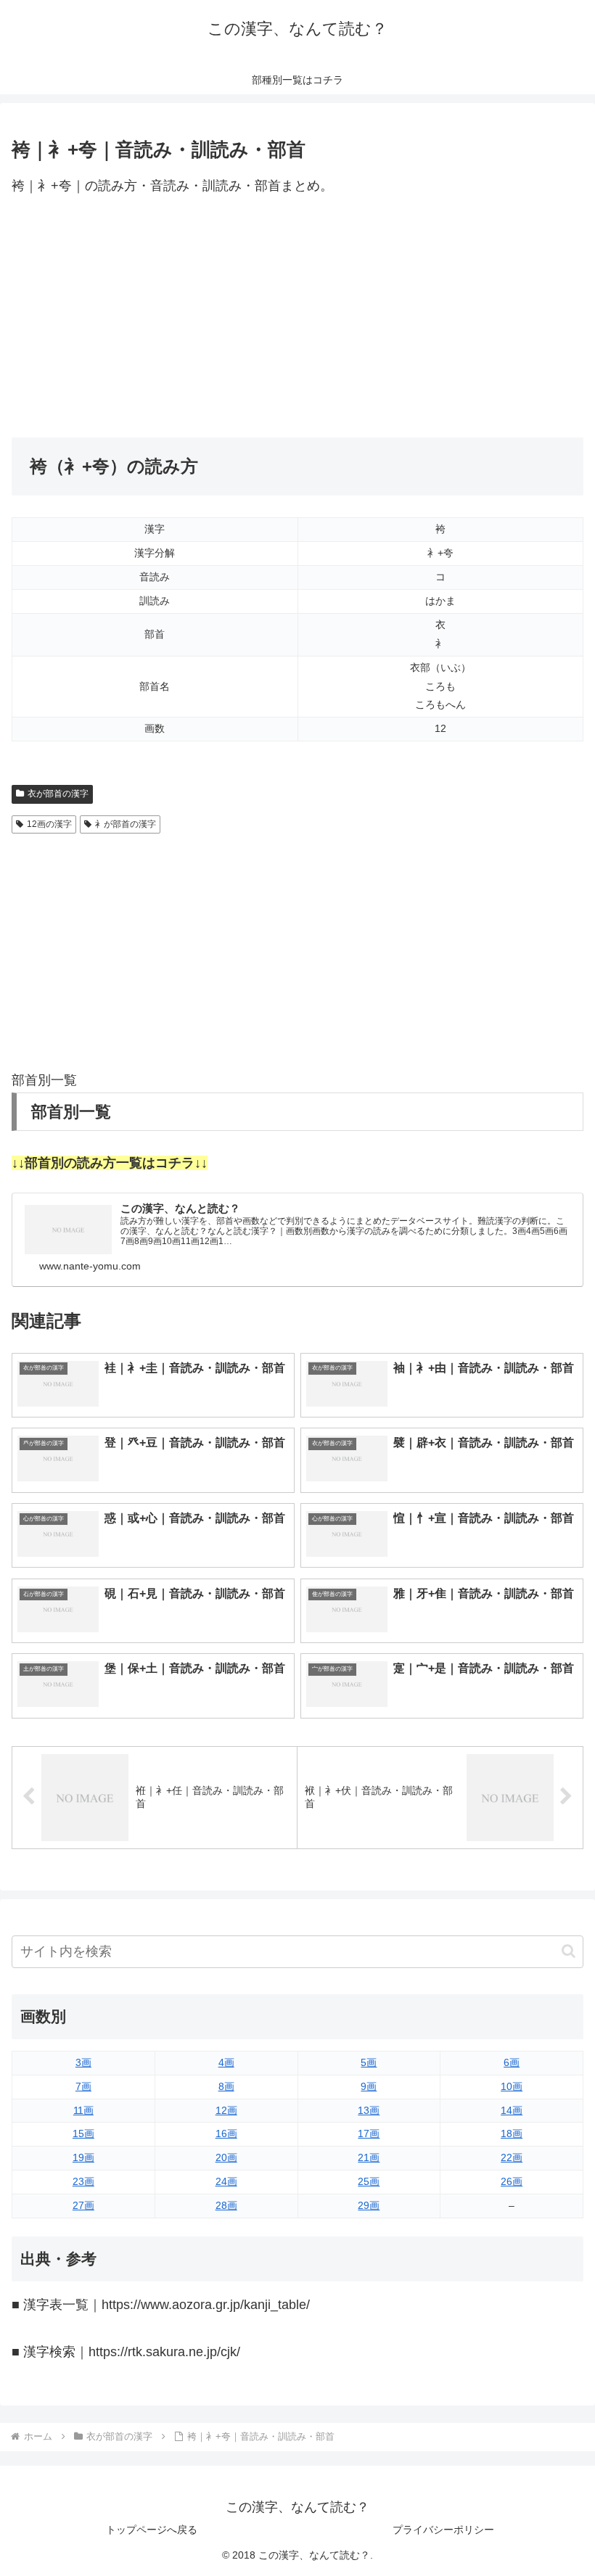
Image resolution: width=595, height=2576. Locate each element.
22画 (512, 2157)
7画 (83, 2086)
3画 (83, 2062)
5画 (369, 2062)
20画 (226, 2157)
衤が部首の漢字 (126, 824)
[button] (569, 1951)
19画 (83, 2157)
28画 (226, 2205)
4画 (226, 2062)
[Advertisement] (297, 318)
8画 (226, 2086)
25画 (369, 2181)
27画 (83, 2205)
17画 (369, 2133)
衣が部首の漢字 (58, 794)
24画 (226, 2181)
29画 (369, 2205)
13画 (369, 2110)
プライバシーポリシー (443, 2530)
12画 (226, 2110)
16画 (226, 2133)
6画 (512, 2062)
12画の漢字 (49, 824)
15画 (83, 2133)
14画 (512, 2110)
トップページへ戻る (152, 2530)
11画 (83, 2110)
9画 (369, 2086)
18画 (512, 2133)
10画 (512, 2086)
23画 (83, 2181)
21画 (369, 2157)
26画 (512, 2181)
